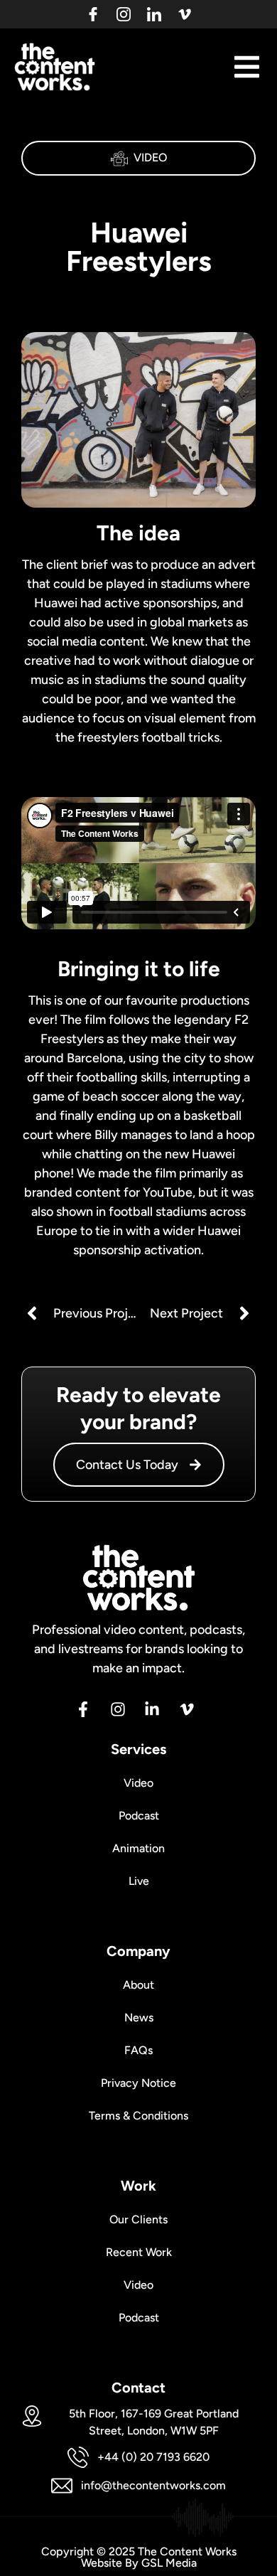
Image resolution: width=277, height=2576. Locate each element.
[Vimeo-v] (185, 14)
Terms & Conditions (138, 2116)
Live (139, 1881)
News (139, 2017)
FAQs (138, 2050)
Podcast (139, 1816)
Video (150, 157)
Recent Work (139, 2252)
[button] (247, 67)
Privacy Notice (138, 2083)
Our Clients (138, 2219)
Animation (138, 1848)
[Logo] (93, 14)
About (138, 1985)
